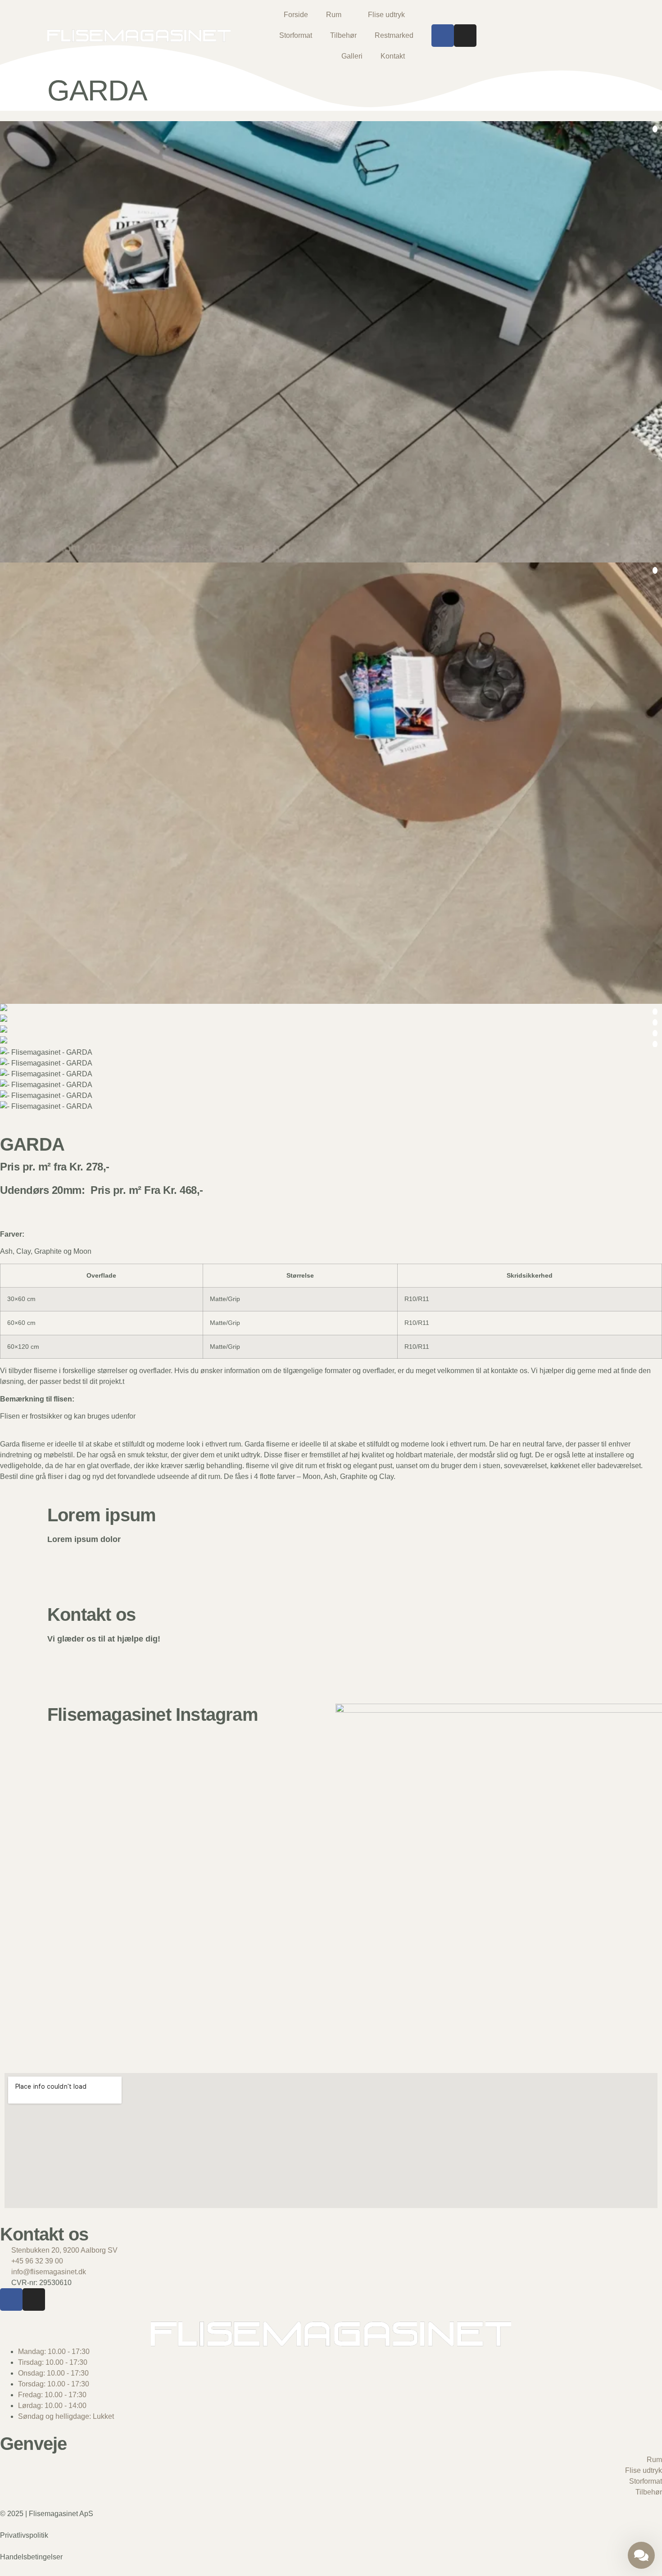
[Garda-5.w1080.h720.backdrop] (331, 783)
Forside (296, 15)
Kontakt (393, 56)
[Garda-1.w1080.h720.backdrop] (331, 1020)
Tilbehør (343, 35)
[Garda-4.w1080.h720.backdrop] (331, 1042)
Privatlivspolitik (24, 2535)
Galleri (352, 56)
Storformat (296, 35)
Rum (334, 15)
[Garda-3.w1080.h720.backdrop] (331, 1031)
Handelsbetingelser (31, 2557)
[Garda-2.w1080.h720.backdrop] (331, 1009)
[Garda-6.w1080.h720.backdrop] (331, 342)
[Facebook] (443, 36)
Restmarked (394, 35)
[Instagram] (465, 36)
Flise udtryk (386, 15)
